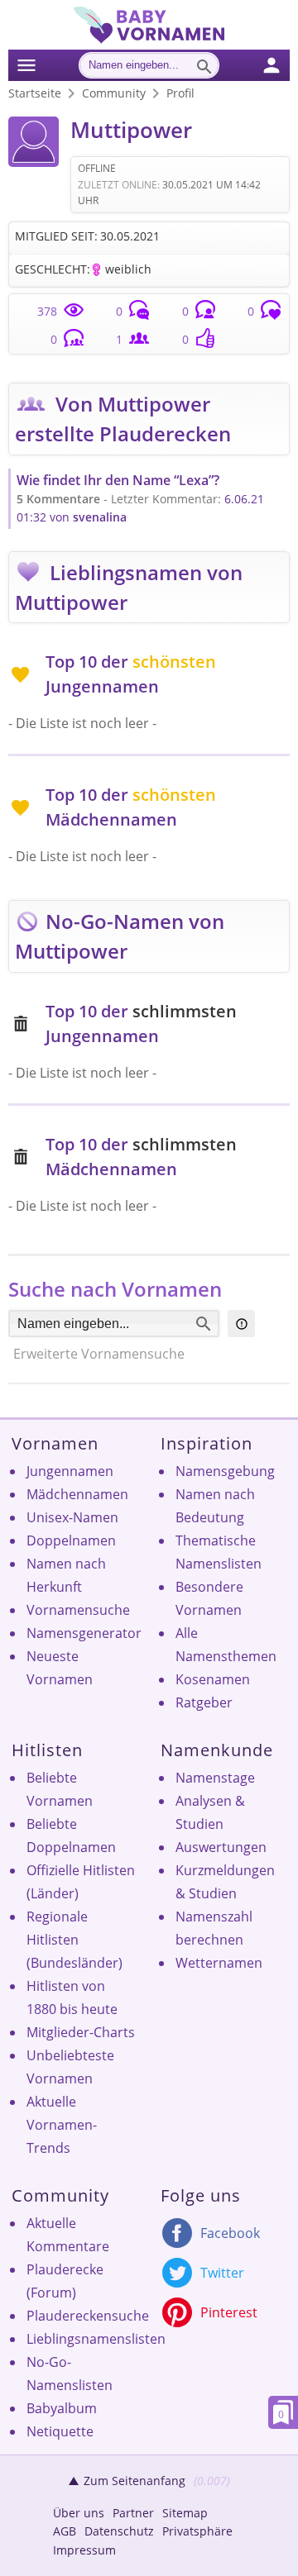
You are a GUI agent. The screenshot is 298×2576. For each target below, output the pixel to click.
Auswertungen (221, 1847)
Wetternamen (219, 1963)
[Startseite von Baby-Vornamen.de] (149, 39)
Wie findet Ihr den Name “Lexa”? (118, 480)
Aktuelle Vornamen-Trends (62, 2125)
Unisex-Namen (72, 1517)
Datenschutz (119, 2531)
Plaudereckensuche (88, 2316)
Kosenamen (213, 1679)
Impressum (84, 2550)
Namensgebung (225, 1471)
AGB (65, 2531)
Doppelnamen (71, 1540)
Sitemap (185, 2513)
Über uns (79, 2513)
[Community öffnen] (281, 63)
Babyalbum (62, 2408)
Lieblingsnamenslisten (96, 2339)
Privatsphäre (197, 2531)
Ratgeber (204, 1702)
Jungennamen (70, 1471)
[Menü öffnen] (27, 63)
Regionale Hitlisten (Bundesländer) (74, 1940)
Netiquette (60, 2431)
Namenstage (215, 1778)
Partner (133, 2513)
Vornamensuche (78, 1610)
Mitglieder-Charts (81, 2032)
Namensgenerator (84, 1633)
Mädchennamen (77, 1494)
